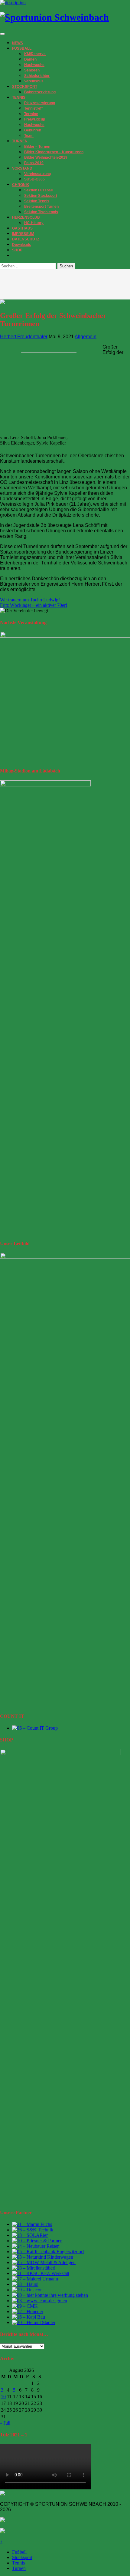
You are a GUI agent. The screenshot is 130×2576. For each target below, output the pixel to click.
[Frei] (41, 2273)
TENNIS (19, 98)
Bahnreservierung (40, 92)
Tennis (18, 2563)
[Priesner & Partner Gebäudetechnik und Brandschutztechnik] (37, 2241)
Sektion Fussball (38, 190)
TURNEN (20, 141)
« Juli (5, 2423)
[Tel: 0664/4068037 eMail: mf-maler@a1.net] (32, 2224)
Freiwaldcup (35, 119)
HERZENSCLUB (26, 217)
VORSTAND (22, 168)
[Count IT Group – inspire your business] (35, 1728)
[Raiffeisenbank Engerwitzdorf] (48, 2252)
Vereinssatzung (37, 174)
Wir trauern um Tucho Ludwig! (30, 600)
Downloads (22, 245)
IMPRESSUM (23, 234)
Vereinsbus (34, 81)
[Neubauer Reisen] (36, 2246)
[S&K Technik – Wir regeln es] (33, 2230)
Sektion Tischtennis (41, 212)
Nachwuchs (34, 65)
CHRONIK (21, 185)
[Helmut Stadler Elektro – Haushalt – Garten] (34, 2322)
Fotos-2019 (34, 163)
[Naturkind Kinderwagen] (43, 2257)
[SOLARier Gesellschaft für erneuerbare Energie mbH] (30, 2235)
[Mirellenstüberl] (34, 2268)
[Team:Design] (40, 2301)
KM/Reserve (35, 54)
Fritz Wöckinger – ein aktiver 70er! (34, 605)
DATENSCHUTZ (26, 239)
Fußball (19, 2552)
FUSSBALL (22, 48)
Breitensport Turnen (41, 207)
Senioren (32, 70)
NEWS (18, 43)
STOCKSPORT (25, 87)
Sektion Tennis (37, 201)
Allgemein (86, 337)
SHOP (17, 250)
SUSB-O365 (34, 179)
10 (3, 2397)
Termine (31, 114)
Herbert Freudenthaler (24, 337)
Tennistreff (33, 108)
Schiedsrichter (37, 76)
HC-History (34, 223)
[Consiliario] (25, 2306)
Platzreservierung (40, 103)
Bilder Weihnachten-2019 (46, 157)
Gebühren (33, 130)
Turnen (19, 2568)
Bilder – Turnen (37, 147)
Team (29, 136)
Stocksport (22, 2557)
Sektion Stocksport (41, 196)
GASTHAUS (22, 228)
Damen (30, 59)
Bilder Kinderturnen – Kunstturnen (54, 152)
